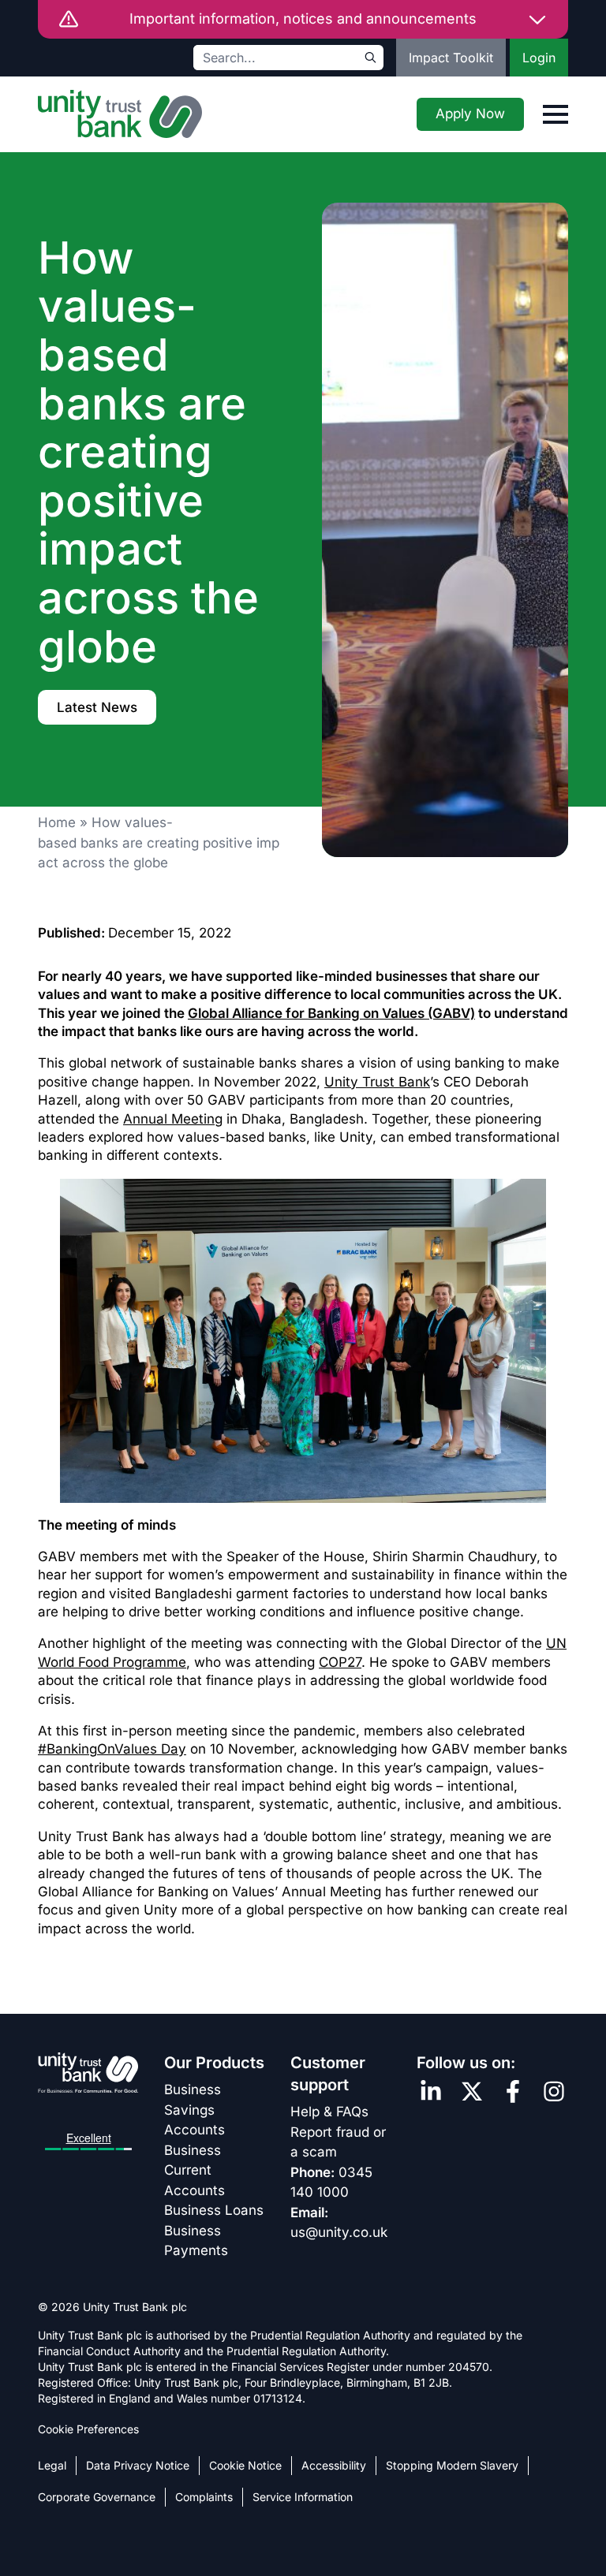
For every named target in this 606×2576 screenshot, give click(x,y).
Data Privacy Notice (138, 2465)
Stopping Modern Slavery (452, 2465)
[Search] (370, 58)
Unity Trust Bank (377, 1082)
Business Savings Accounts (195, 2110)
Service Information (303, 2497)
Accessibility (334, 2465)
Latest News (97, 707)
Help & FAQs (329, 2112)
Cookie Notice (245, 2465)
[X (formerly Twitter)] (472, 2091)
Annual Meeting (173, 1119)
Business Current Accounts (195, 2170)
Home (57, 822)
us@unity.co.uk (339, 2232)
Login (539, 58)
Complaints (204, 2497)
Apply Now (470, 114)
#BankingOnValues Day (112, 1749)
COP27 (340, 1662)
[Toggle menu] (555, 114)
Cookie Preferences (88, 2429)
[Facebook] (513, 2091)
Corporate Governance (97, 2497)
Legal (52, 2465)
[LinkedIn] (431, 2091)
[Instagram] (554, 2091)
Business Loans (214, 2210)
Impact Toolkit (451, 58)
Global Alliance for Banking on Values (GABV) (331, 1013)
